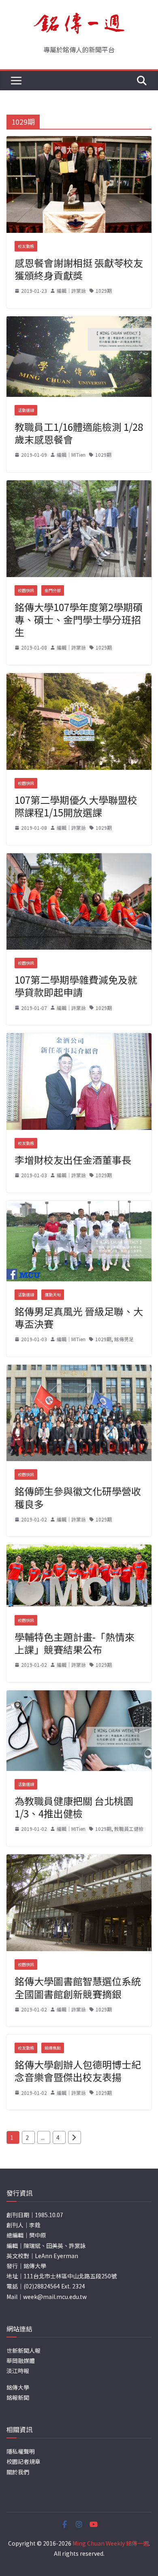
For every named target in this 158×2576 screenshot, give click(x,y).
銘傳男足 (124, 1339)
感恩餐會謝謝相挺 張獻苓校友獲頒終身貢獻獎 (79, 269)
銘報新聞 (18, 2397)
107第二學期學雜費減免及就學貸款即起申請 (76, 986)
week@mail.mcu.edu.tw (55, 2297)
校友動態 (26, 246)
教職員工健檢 (129, 1829)
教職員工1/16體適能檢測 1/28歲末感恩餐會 (79, 433)
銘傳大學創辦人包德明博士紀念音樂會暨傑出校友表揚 (78, 2071)
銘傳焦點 (53, 2048)
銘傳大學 (18, 2387)
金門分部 (53, 590)
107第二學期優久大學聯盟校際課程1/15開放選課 (76, 806)
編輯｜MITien (71, 455)
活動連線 (26, 410)
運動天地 (53, 1294)
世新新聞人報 (23, 2350)
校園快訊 (26, 590)
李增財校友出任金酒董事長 (73, 1160)
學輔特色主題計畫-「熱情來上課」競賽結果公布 (75, 1643)
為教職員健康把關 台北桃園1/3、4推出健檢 (74, 1807)
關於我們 (18, 2472)
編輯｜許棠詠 (71, 291)
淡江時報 (18, 2371)
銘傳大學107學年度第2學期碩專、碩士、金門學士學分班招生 (79, 619)
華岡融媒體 (21, 2361)
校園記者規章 (23, 2461)
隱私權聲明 (21, 2451)
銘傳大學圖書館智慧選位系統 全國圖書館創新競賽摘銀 (78, 1987)
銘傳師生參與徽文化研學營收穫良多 (78, 1497)
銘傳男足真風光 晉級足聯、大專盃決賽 (79, 1317)
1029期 (104, 291)
